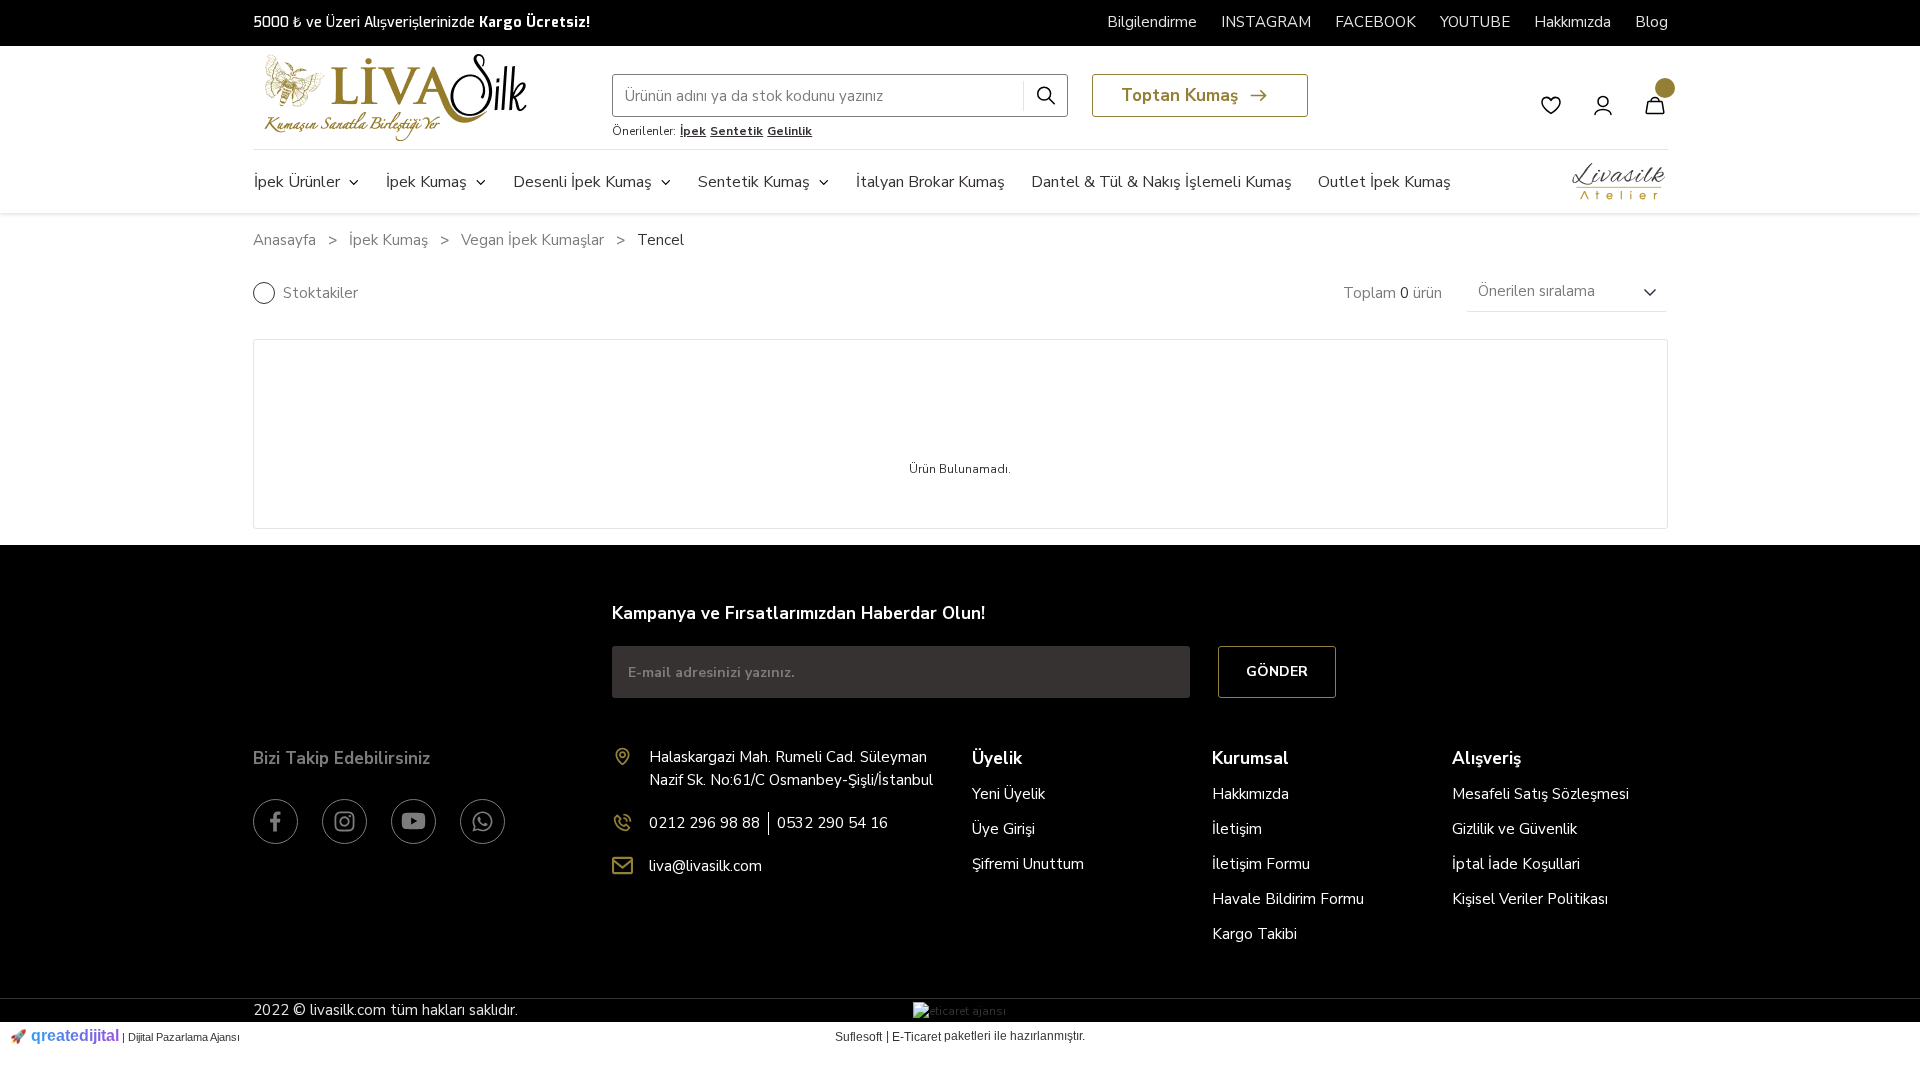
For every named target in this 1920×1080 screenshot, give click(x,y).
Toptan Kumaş (1179, 95)
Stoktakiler (320, 293)
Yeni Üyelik (1008, 794)
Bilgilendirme (1152, 22)
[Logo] (390, 97)
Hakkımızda (1572, 22)
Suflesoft (858, 1037)
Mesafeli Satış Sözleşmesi (1540, 794)
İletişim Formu (1261, 864)
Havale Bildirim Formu (1288, 899)
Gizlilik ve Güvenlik (1514, 829)
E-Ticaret (916, 1037)
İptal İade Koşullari (1516, 864)
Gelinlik (789, 131)
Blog (1651, 22)
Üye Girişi (1003, 829)
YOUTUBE (1475, 22)
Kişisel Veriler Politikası (1530, 899)
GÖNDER (1277, 671)
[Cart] (1655, 105)
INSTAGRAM (1266, 22)
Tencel (660, 240)
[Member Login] (1603, 105)
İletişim (1237, 829)
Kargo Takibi (1254, 934)
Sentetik (736, 131)
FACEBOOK (1375, 22)
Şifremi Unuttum (1028, 864)
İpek (693, 131)
